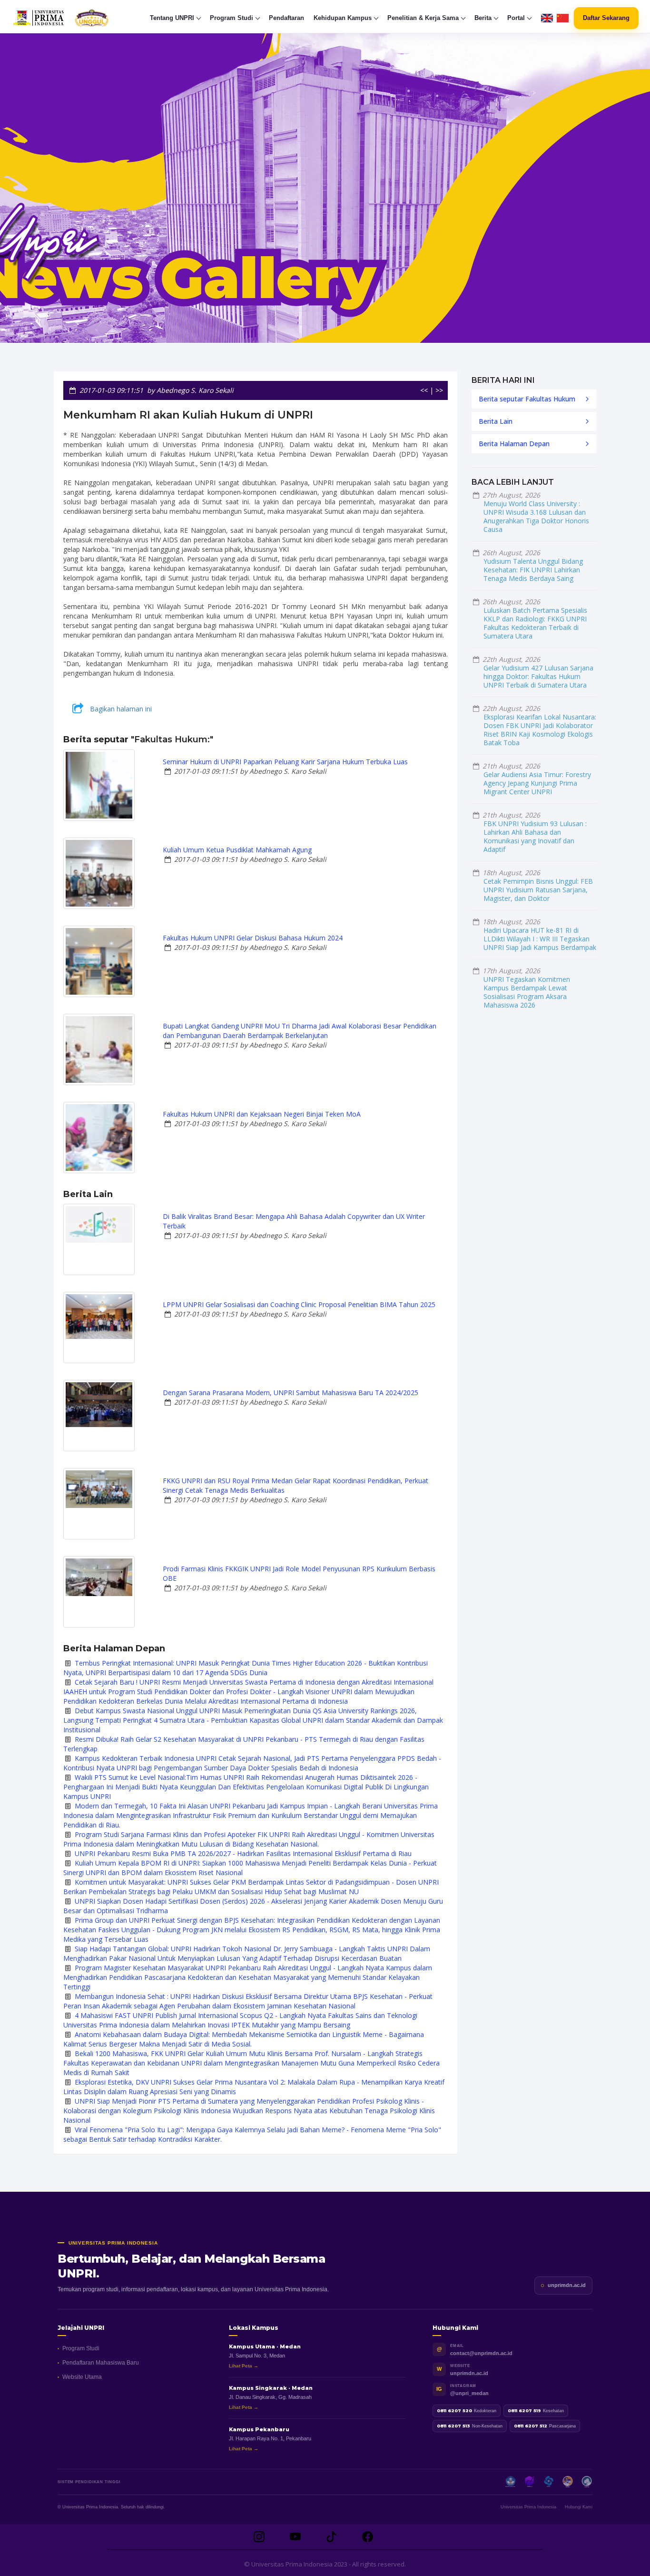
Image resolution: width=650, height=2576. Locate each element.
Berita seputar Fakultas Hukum (527, 399)
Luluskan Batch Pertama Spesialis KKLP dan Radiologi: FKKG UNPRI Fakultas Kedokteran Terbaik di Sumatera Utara (535, 623)
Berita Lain (496, 421)
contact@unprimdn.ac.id (481, 2353)
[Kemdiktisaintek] (511, 2482)
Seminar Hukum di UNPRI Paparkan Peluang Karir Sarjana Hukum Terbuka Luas (285, 762)
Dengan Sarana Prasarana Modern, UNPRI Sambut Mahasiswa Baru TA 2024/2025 (291, 1393)
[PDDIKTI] (530, 2482)
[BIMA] (568, 2482)
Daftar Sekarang (606, 18)
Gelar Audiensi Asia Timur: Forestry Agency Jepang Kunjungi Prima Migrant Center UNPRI (537, 783)
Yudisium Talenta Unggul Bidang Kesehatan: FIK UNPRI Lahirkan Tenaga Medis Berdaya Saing (533, 570)
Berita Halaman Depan (514, 444)
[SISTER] (549, 2482)
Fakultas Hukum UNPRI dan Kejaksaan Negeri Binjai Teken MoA (262, 1114)
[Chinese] (563, 18)
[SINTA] (587, 2482)
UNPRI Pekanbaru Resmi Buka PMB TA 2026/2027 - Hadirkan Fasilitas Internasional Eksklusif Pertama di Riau (243, 1853)
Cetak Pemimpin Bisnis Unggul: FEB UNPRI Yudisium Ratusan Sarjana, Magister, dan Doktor (538, 890)
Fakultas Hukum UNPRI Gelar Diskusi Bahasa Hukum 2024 (253, 938)
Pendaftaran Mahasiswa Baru (101, 2363)
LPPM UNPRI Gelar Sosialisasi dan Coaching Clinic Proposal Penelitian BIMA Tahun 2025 (299, 1304)
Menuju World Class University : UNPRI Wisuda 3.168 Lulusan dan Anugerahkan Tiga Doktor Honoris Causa (536, 516)
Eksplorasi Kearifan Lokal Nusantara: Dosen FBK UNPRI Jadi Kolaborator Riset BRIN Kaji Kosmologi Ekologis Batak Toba (540, 730)
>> (439, 390)
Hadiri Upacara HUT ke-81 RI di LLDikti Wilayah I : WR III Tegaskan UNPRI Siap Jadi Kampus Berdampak (540, 939)
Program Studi (81, 2348)
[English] (547, 18)
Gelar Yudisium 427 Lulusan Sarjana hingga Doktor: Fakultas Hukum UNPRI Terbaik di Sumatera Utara (538, 676)
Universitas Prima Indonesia (528, 2507)
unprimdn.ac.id (567, 2285)
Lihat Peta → (244, 2366)
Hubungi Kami (579, 2507)
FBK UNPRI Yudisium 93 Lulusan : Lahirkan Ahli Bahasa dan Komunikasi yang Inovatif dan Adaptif (535, 836)
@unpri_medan (469, 2393)
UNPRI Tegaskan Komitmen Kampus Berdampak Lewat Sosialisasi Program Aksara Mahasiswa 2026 (527, 992)
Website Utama (82, 2377)
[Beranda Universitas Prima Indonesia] (79, 18)
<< (424, 390)
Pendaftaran (286, 18)
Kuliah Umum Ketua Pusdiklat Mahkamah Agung (237, 850)
